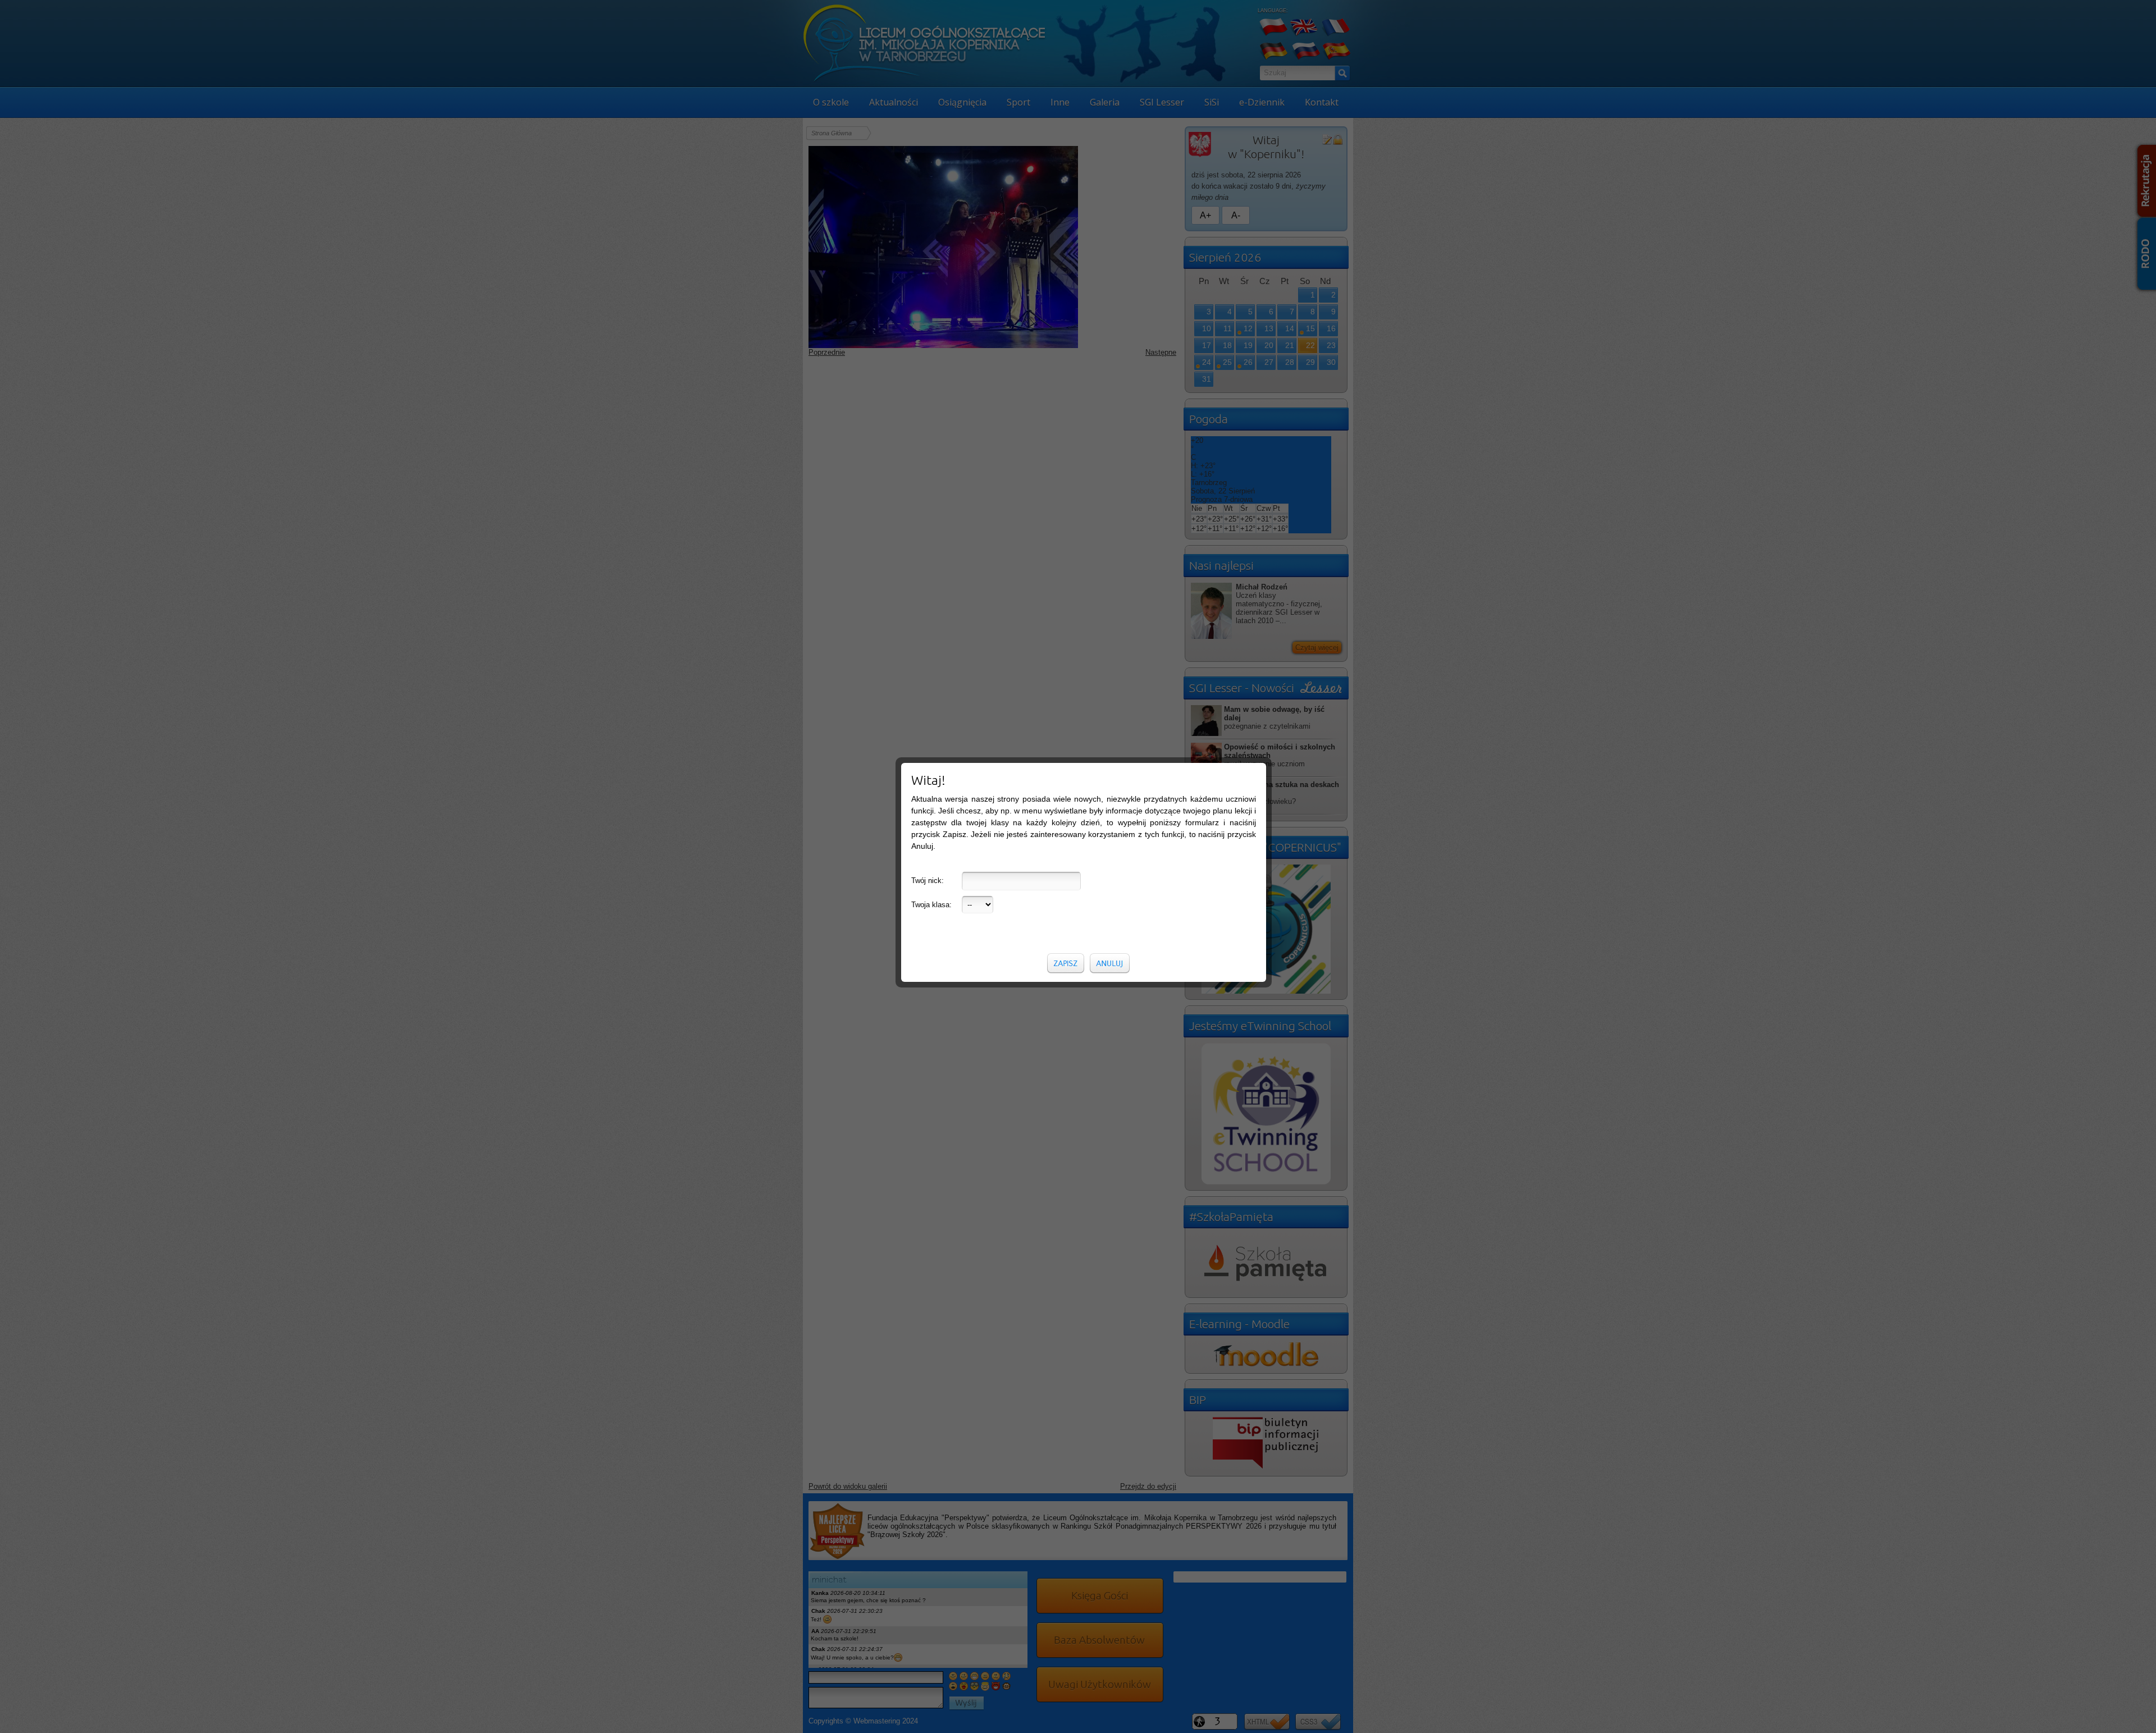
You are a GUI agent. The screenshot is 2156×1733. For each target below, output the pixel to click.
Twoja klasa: (931, 905)
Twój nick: (928, 881)
